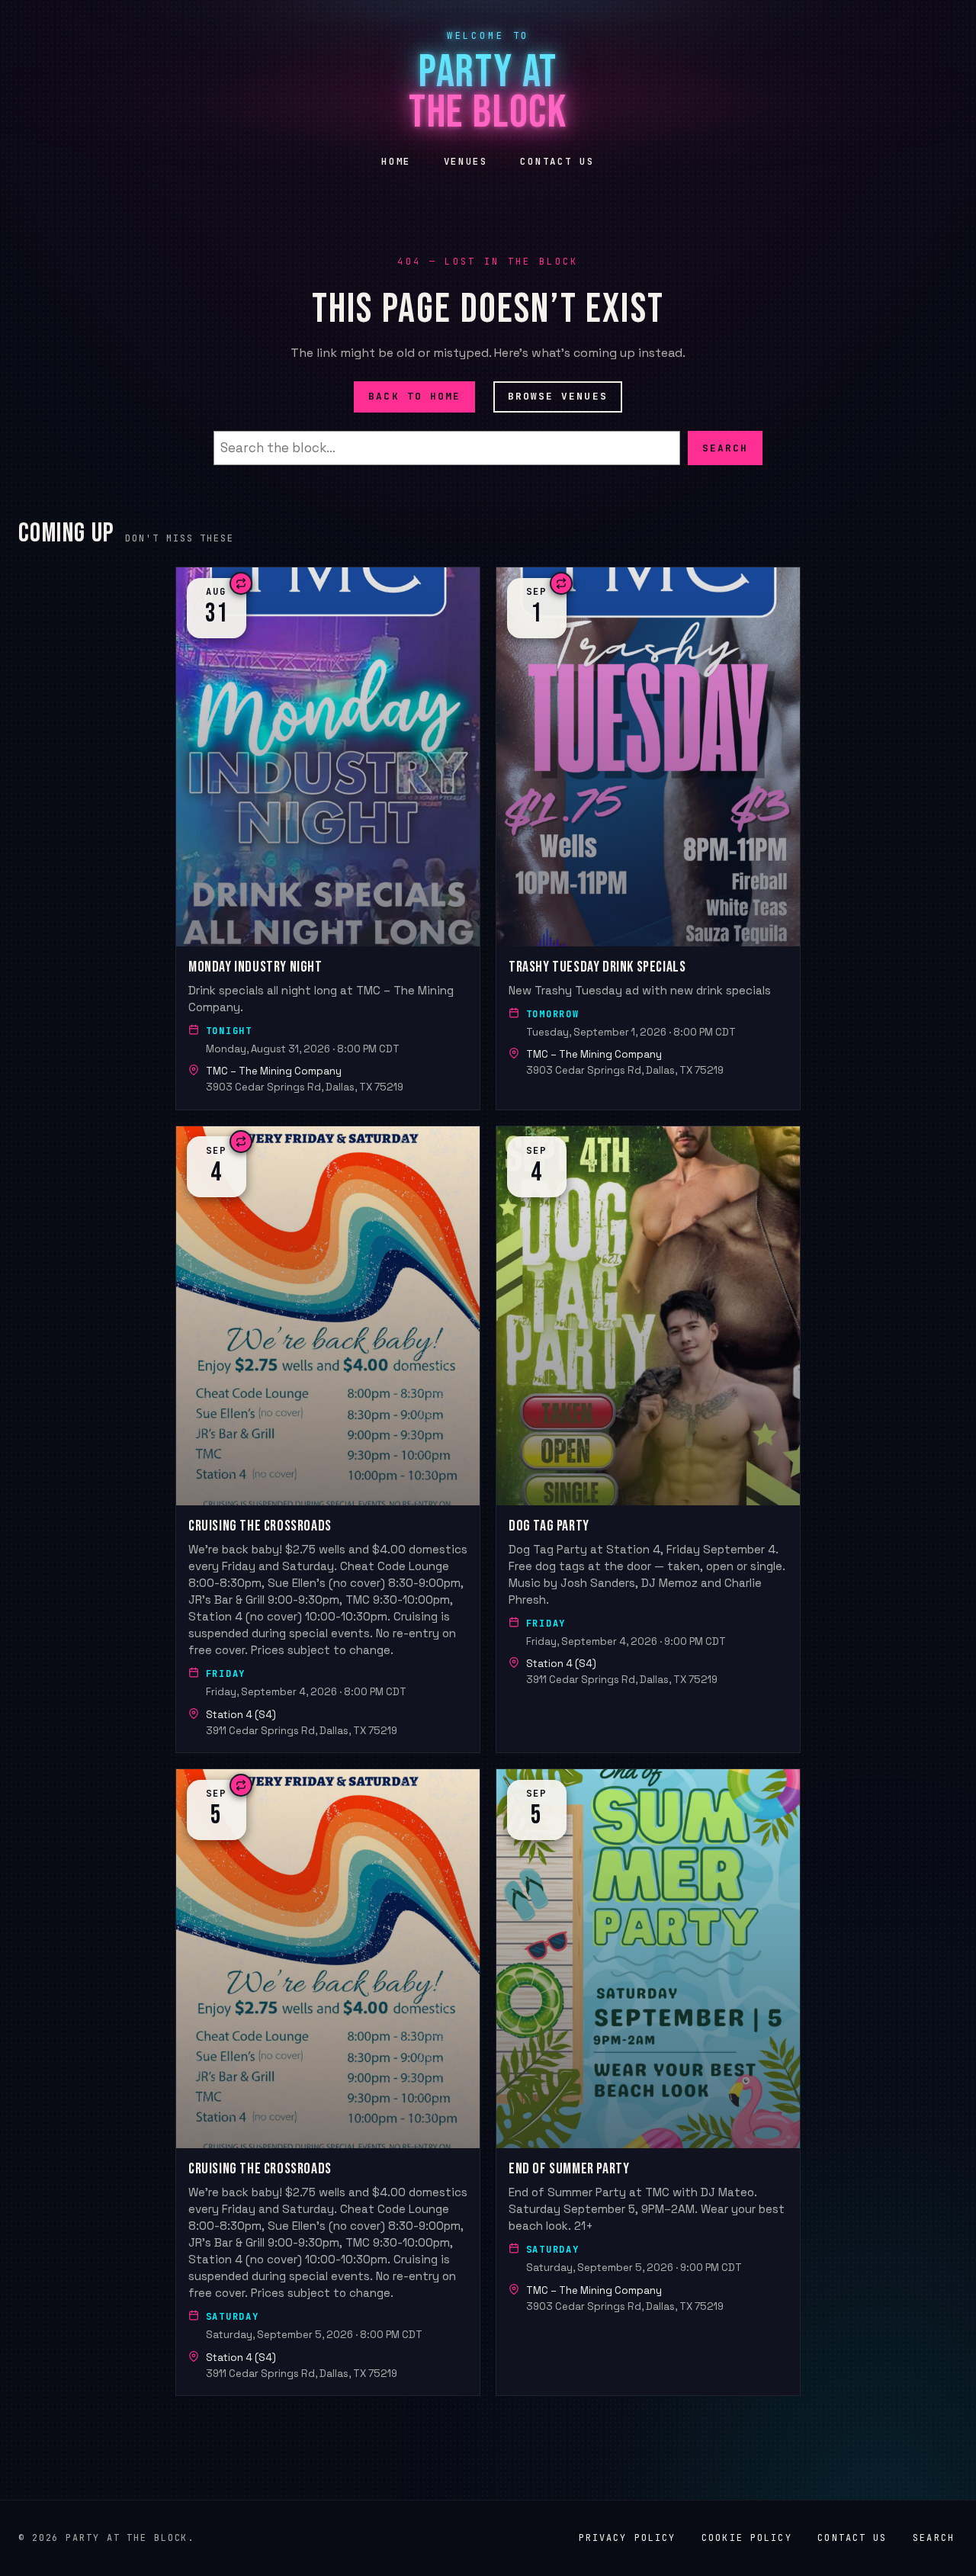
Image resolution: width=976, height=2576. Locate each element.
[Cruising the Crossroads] (328, 1439)
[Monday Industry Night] (328, 838)
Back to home (414, 396)
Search (725, 447)
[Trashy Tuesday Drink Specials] (648, 838)
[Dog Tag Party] (648, 1439)
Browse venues (558, 396)
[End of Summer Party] (648, 2082)
